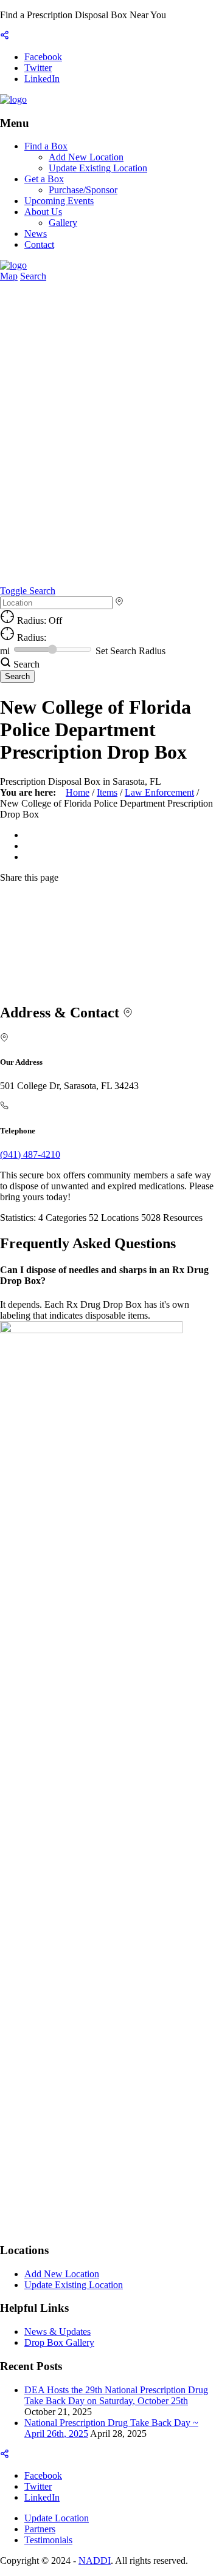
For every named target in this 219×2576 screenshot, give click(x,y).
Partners (40, 2529)
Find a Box (46, 146)
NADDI (95, 2561)
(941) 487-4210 (30, 1154)
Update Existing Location (98, 168)
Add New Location (86, 157)
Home (78, 792)
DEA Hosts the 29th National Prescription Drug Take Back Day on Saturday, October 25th (116, 2395)
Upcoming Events (59, 201)
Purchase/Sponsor (83, 190)
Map (9, 276)
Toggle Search (28, 591)
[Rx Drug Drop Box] (13, 99)
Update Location (57, 2518)
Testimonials (48, 2540)
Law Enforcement (159, 792)
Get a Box (44, 179)
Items (107, 792)
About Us (43, 212)
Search (33, 276)
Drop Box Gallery (59, 2342)
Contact (39, 244)
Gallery (63, 223)
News (36, 234)
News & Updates (57, 2332)
